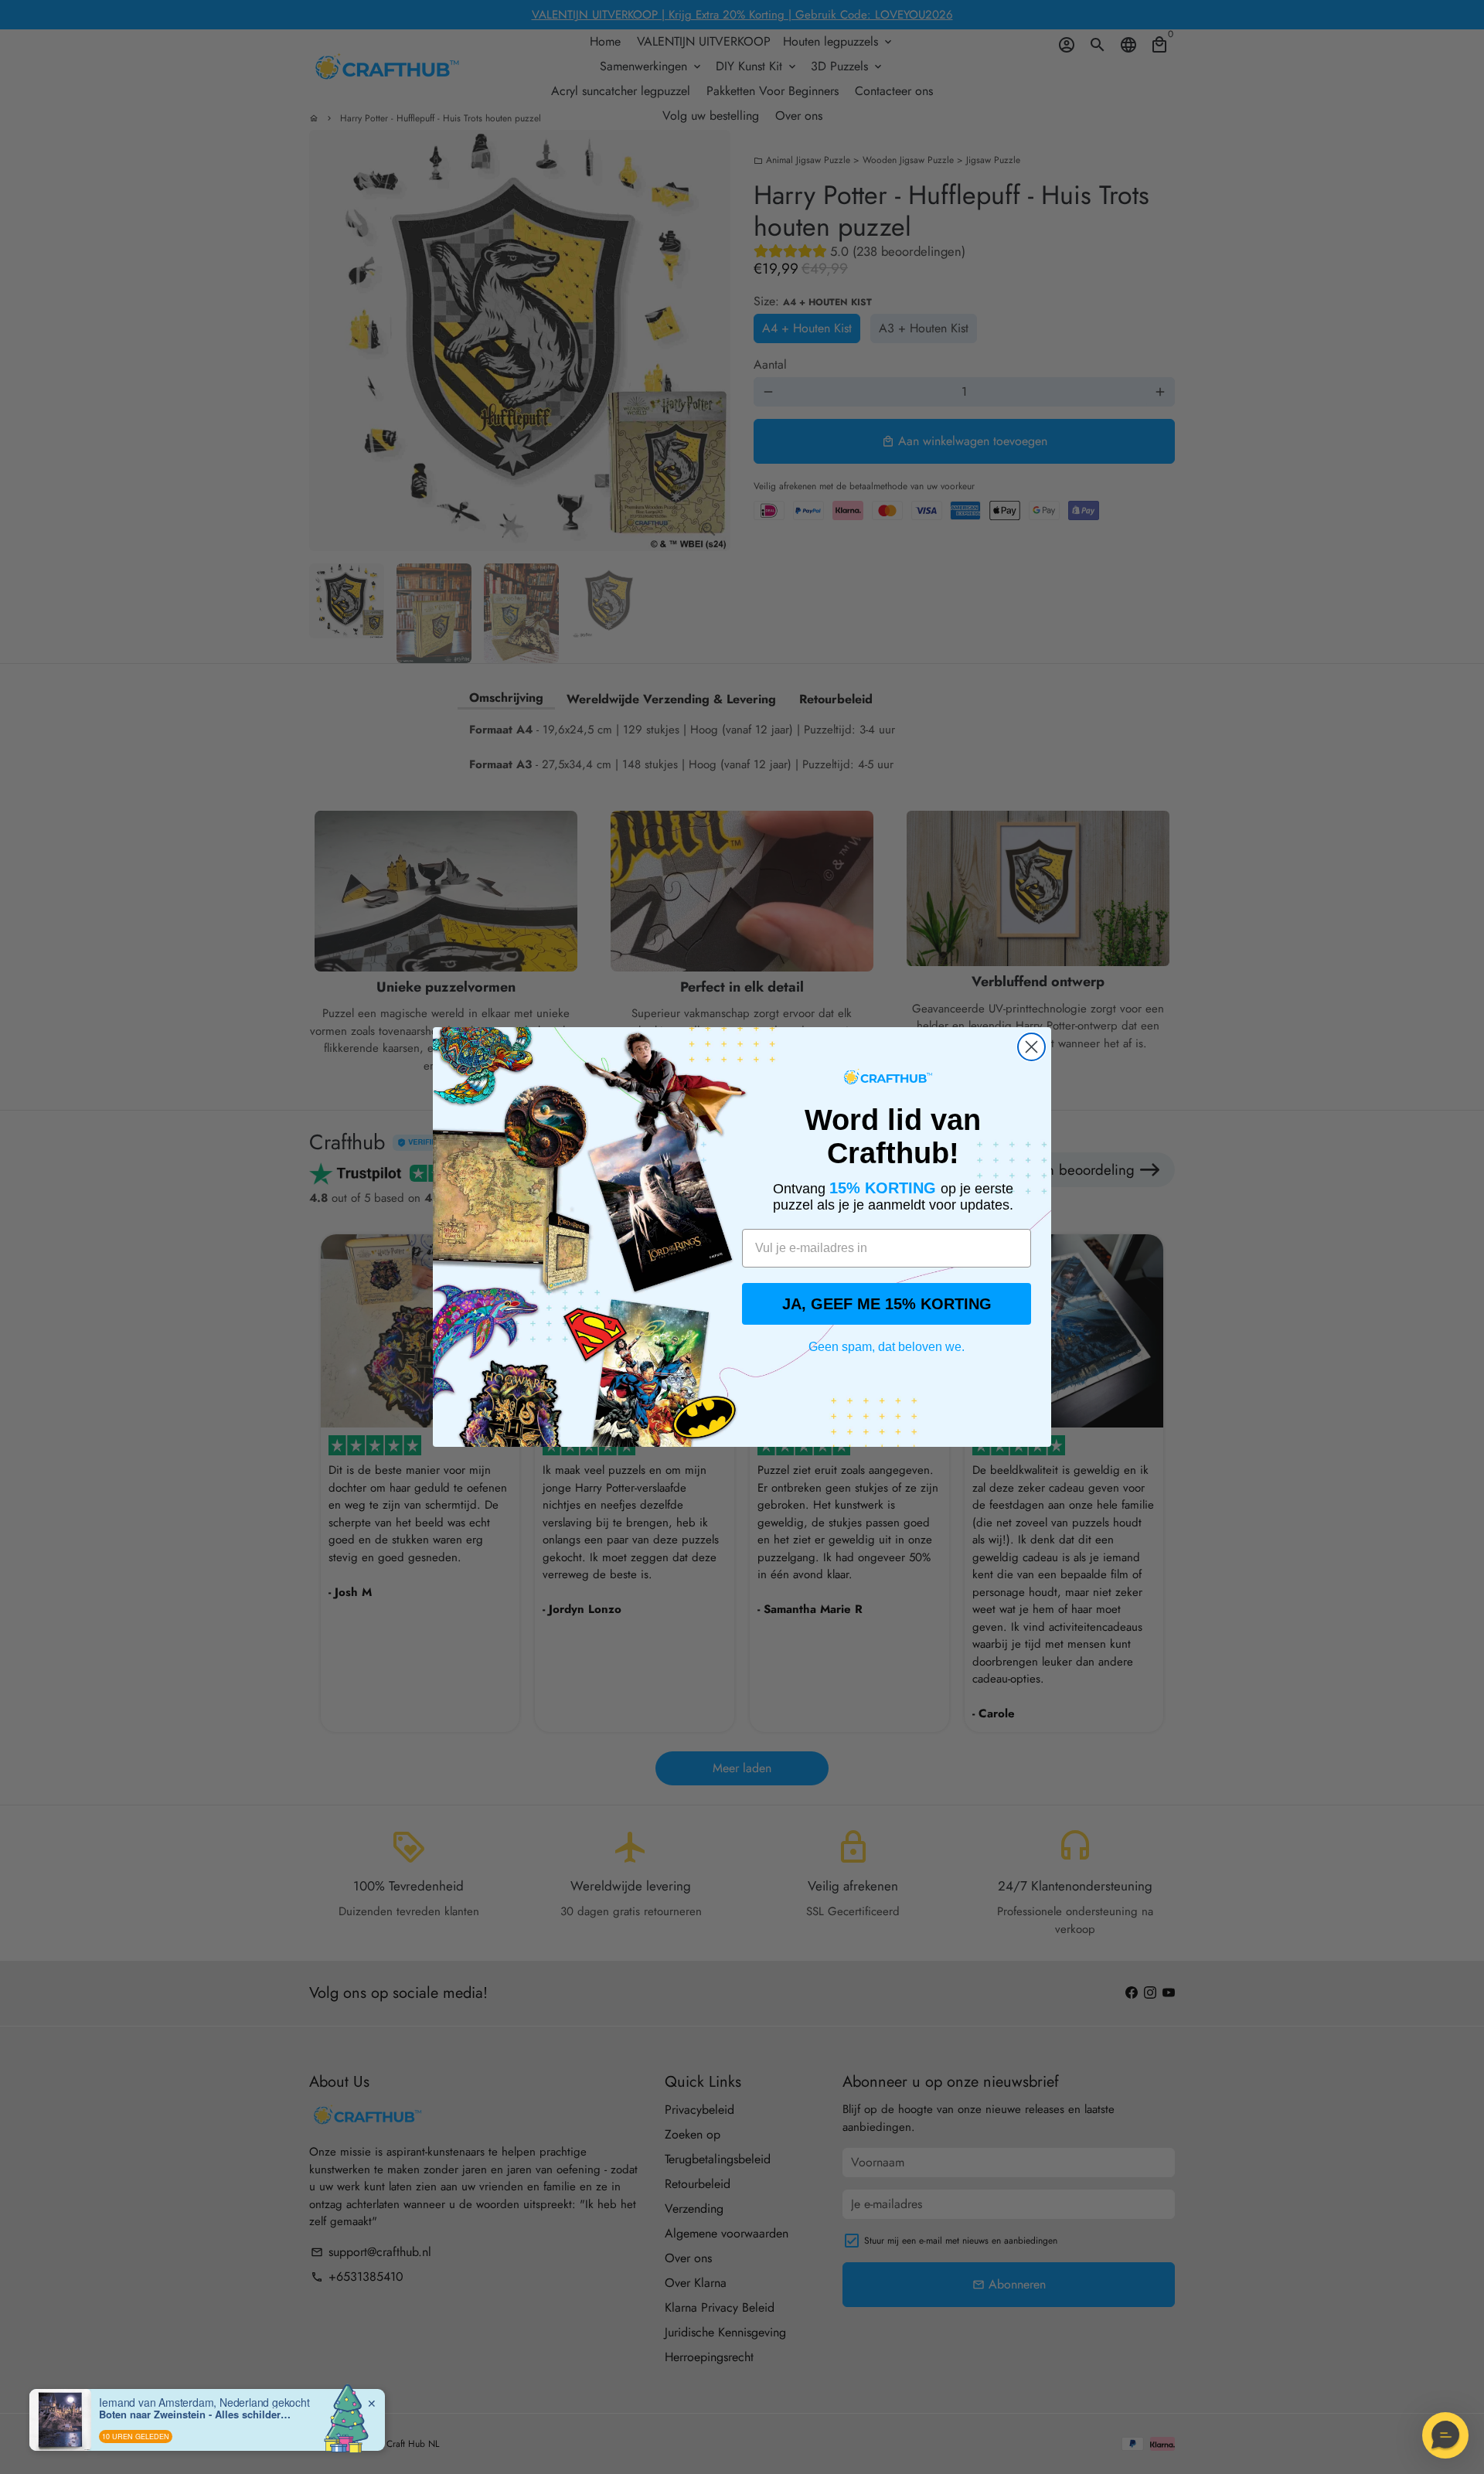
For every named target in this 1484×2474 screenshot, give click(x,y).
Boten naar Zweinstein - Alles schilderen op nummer (196, 2414)
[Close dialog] (1031, 1047)
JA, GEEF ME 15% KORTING (887, 1304)
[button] (1445, 2435)
